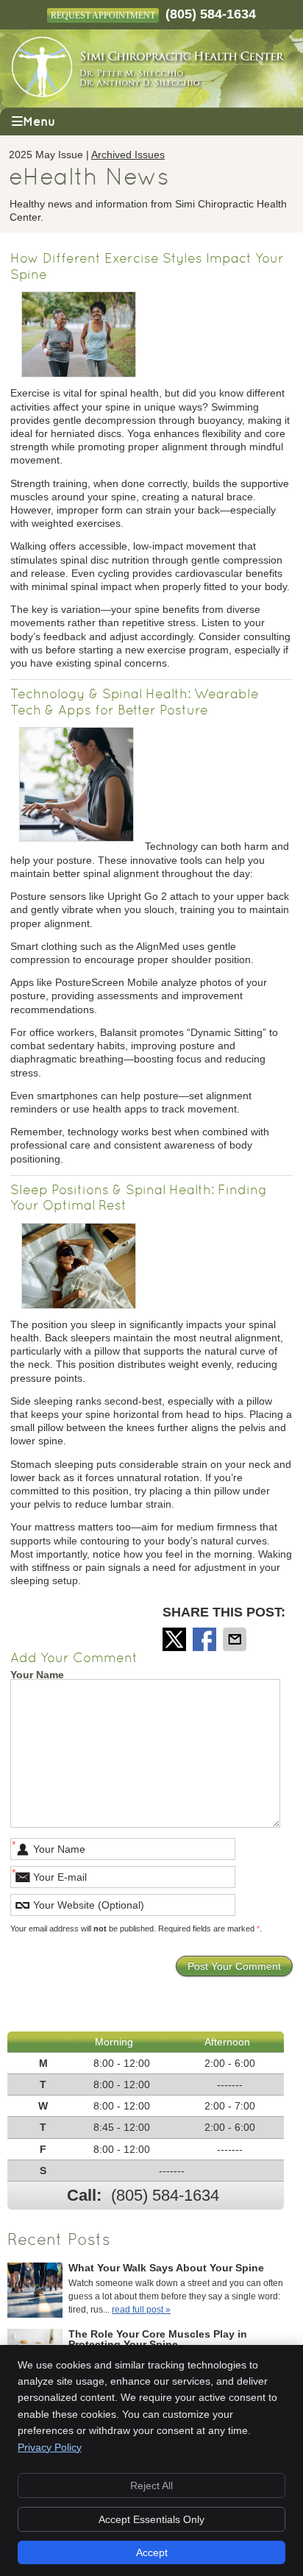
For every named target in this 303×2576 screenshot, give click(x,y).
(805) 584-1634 (211, 14)
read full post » (141, 2310)
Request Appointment (103, 15)
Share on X (176, 1639)
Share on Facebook (206, 1639)
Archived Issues (128, 155)
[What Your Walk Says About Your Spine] (35, 2292)
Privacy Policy (50, 2447)
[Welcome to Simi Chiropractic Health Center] (149, 93)
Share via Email (236, 1639)
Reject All (151, 2485)
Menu (39, 122)
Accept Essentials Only (151, 2519)
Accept (152, 2552)
